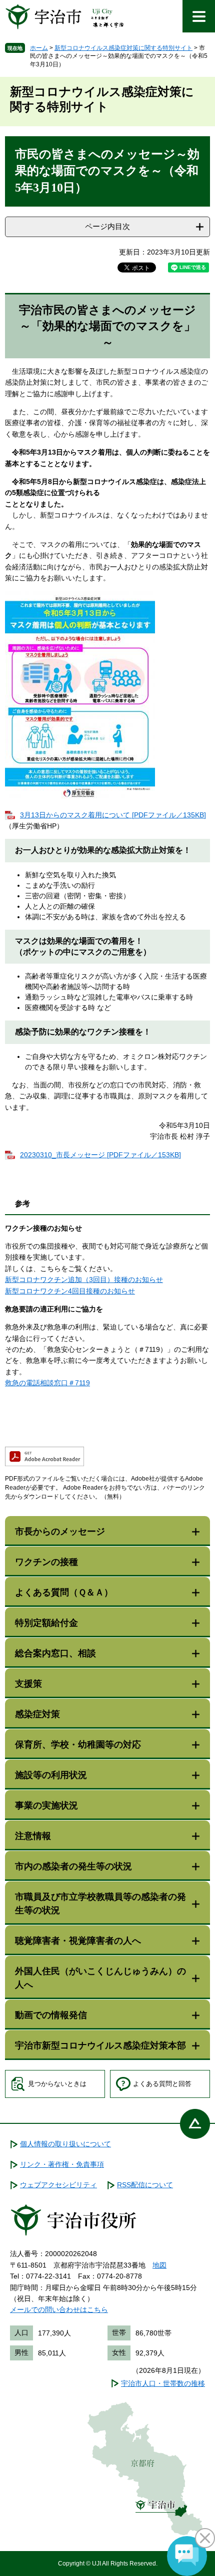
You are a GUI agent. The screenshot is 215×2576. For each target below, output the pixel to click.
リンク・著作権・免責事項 (62, 2164)
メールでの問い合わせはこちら (59, 2310)
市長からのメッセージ (60, 1532)
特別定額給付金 (46, 1623)
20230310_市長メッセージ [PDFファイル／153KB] (100, 1155)
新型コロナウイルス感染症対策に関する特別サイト (123, 48)
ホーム (39, 48)
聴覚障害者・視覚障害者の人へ (78, 1941)
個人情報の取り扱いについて (65, 2144)
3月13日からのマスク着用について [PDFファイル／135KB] (113, 815)
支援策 (28, 1684)
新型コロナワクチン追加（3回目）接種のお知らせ (84, 1280)
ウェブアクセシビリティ (58, 2185)
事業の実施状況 (46, 1805)
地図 (159, 2265)
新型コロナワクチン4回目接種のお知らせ (70, 1291)
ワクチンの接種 (46, 1562)
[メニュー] (199, 16)
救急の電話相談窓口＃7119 (47, 1383)
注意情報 (33, 1836)
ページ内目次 (107, 226)
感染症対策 (37, 1714)
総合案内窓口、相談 (55, 1653)
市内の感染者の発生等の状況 (73, 1866)
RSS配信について (145, 2185)
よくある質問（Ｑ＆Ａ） (64, 1592)
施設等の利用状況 (51, 1775)
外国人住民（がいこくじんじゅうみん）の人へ (100, 1978)
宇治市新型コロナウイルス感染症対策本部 (100, 2046)
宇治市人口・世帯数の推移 (163, 2383)
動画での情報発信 (51, 2015)
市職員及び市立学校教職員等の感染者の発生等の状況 (100, 1904)
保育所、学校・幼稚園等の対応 (78, 1745)
